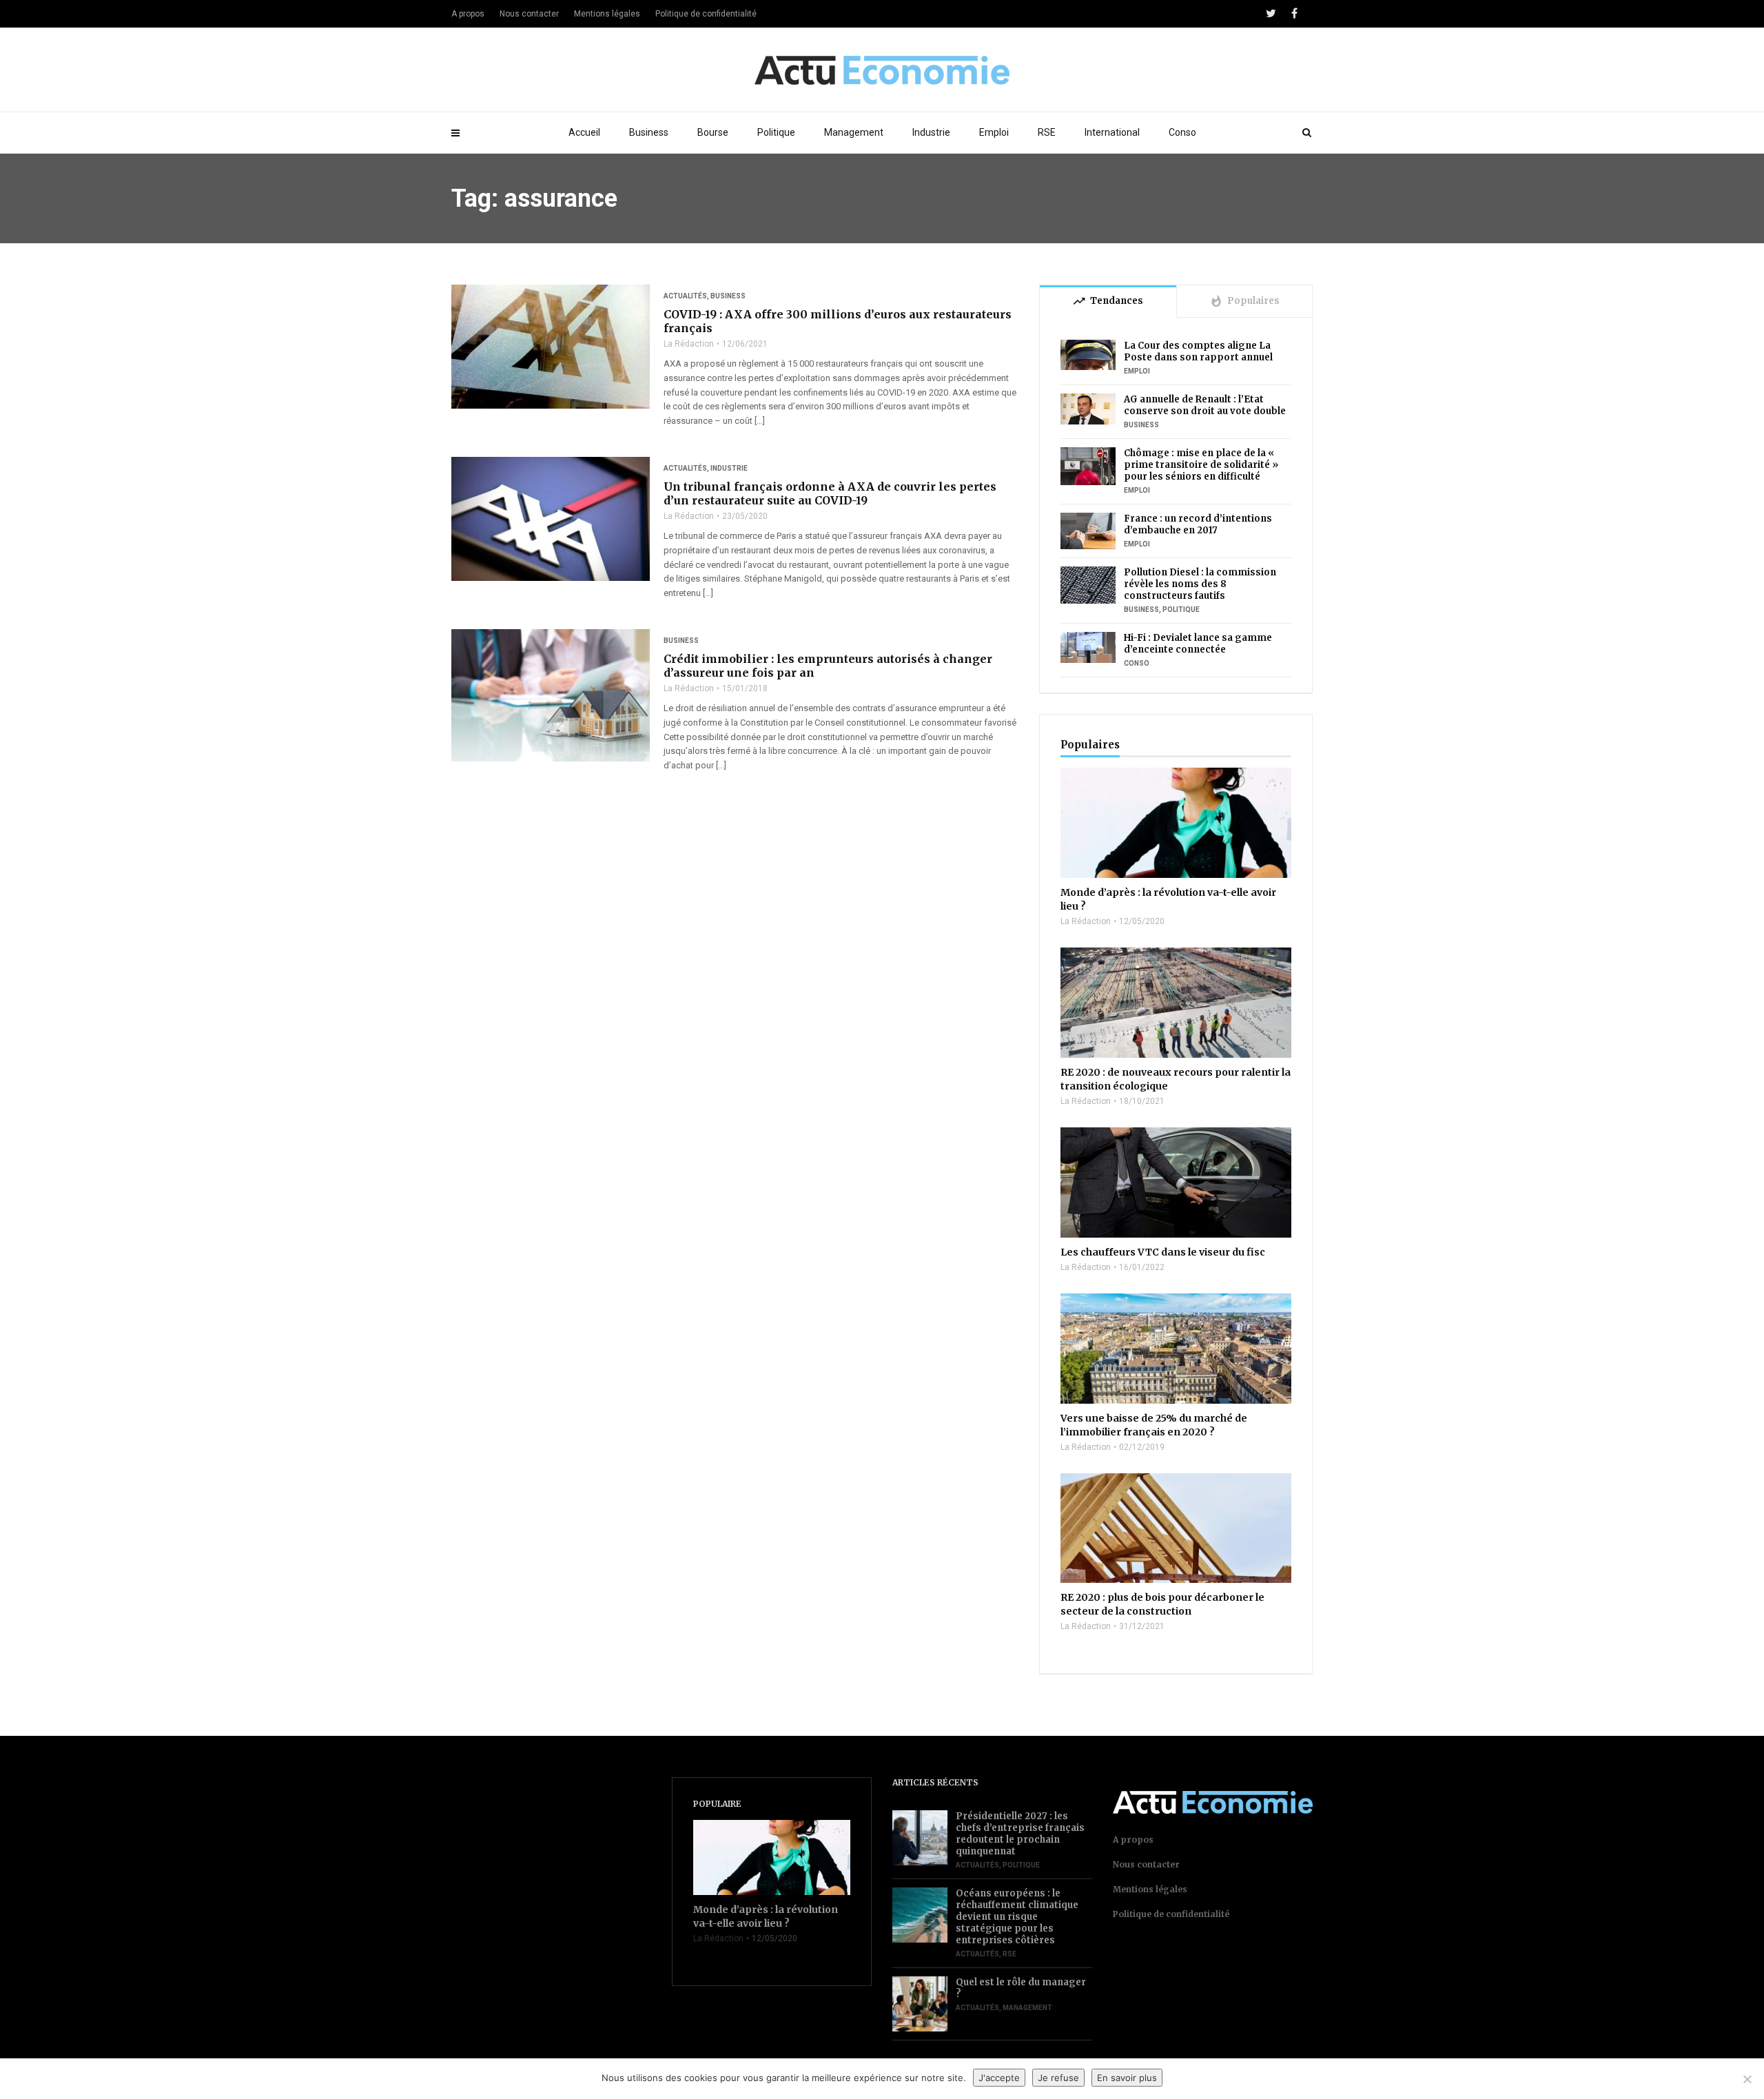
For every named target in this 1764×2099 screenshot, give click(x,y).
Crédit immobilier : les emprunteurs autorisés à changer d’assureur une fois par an (828, 666)
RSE (1047, 132)
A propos (468, 14)
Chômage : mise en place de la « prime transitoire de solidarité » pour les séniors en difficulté (1201, 465)
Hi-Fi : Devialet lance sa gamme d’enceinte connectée (1198, 644)
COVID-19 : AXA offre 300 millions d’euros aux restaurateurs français (838, 321)
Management (854, 132)
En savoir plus (1127, 2078)
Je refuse (1058, 2078)
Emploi (994, 132)
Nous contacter (529, 14)
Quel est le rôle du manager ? (1021, 1988)
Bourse (713, 132)
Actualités (685, 296)
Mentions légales (607, 14)
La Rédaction (689, 344)
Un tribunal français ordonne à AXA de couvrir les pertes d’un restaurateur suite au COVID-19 (830, 493)
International (1112, 132)
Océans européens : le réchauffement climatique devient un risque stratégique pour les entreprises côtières (1017, 1917)
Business (649, 132)
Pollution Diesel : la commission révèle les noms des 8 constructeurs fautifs (1200, 584)
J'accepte (999, 2078)
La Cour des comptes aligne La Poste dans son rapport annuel (1198, 351)
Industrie (931, 132)
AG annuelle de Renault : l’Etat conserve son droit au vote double (1205, 405)
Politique (776, 132)
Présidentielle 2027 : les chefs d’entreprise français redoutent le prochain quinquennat (1020, 1834)
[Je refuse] (1747, 2079)
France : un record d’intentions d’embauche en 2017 (1198, 524)
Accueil (584, 132)
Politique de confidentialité (706, 14)
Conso (1182, 132)
